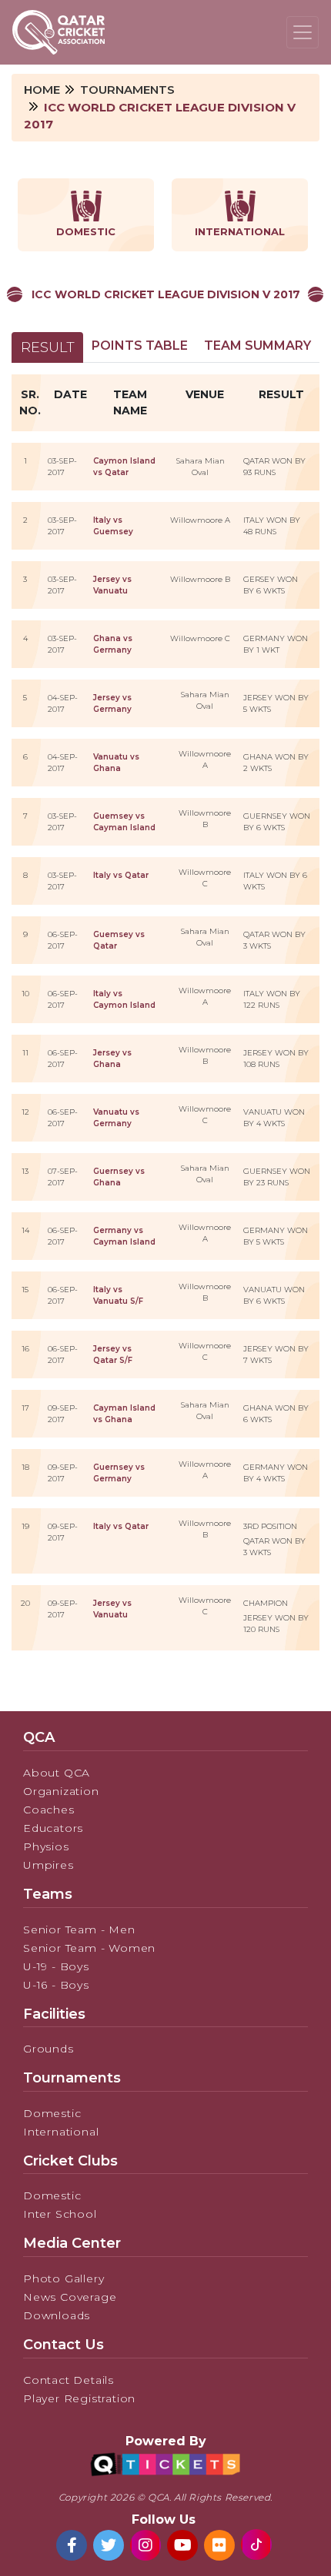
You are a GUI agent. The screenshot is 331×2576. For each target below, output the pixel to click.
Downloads (57, 2315)
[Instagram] (145, 2545)
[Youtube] (182, 2545)
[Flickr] (219, 2545)
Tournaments (127, 90)
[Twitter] (109, 2545)
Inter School (60, 2214)
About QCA (57, 1773)
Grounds (48, 2049)
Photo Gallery (64, 2279)
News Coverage (70, 2297)
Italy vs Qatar (121, 875)
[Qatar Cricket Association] (59, 32)
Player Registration (79, 2398)
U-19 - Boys (56, 1966)
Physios (46, 1846)
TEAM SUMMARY (257, 346)
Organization (61, 1791)
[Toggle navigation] (303, 32)
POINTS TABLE (140, 346)
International (61, 2132)
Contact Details (69, 2380)
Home (42, 90)
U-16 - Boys (56, 1985)
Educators (53, 1828)
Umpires (48, 1865)
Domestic (52, 2113)
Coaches (49, 1810)
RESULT (48, 347)
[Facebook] (72, 2545)
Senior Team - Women (89, 1948)
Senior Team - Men (79, 1930)
